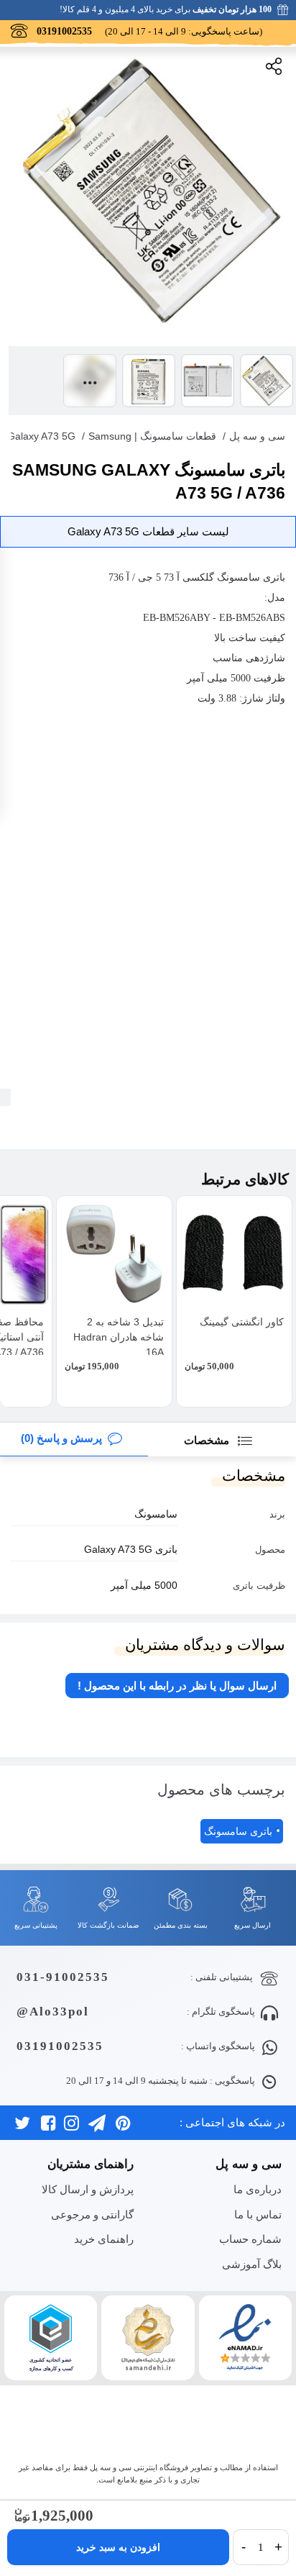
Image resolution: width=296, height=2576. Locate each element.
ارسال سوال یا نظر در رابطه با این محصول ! (177, 1686)
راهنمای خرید (103, 2239)
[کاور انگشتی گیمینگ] (234, 1253)
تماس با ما (258, 2214)
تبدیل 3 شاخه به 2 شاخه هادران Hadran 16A (119, 1337)
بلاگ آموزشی (251, 2264)
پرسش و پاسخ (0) (61, 1438)
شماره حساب (250, 2239)
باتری (274, 577)
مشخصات (208, 1440)
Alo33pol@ (53, 2012)
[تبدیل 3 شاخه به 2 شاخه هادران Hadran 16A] (114, 1253)
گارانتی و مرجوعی (92, 2214)
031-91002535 (63, 1977)
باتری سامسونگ (238, 1831)
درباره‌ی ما (257, 2189)
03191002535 (60, 2046)
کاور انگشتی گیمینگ (242, 1322)
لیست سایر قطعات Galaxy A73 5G (148, 531)
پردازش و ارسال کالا (87, 2189)
